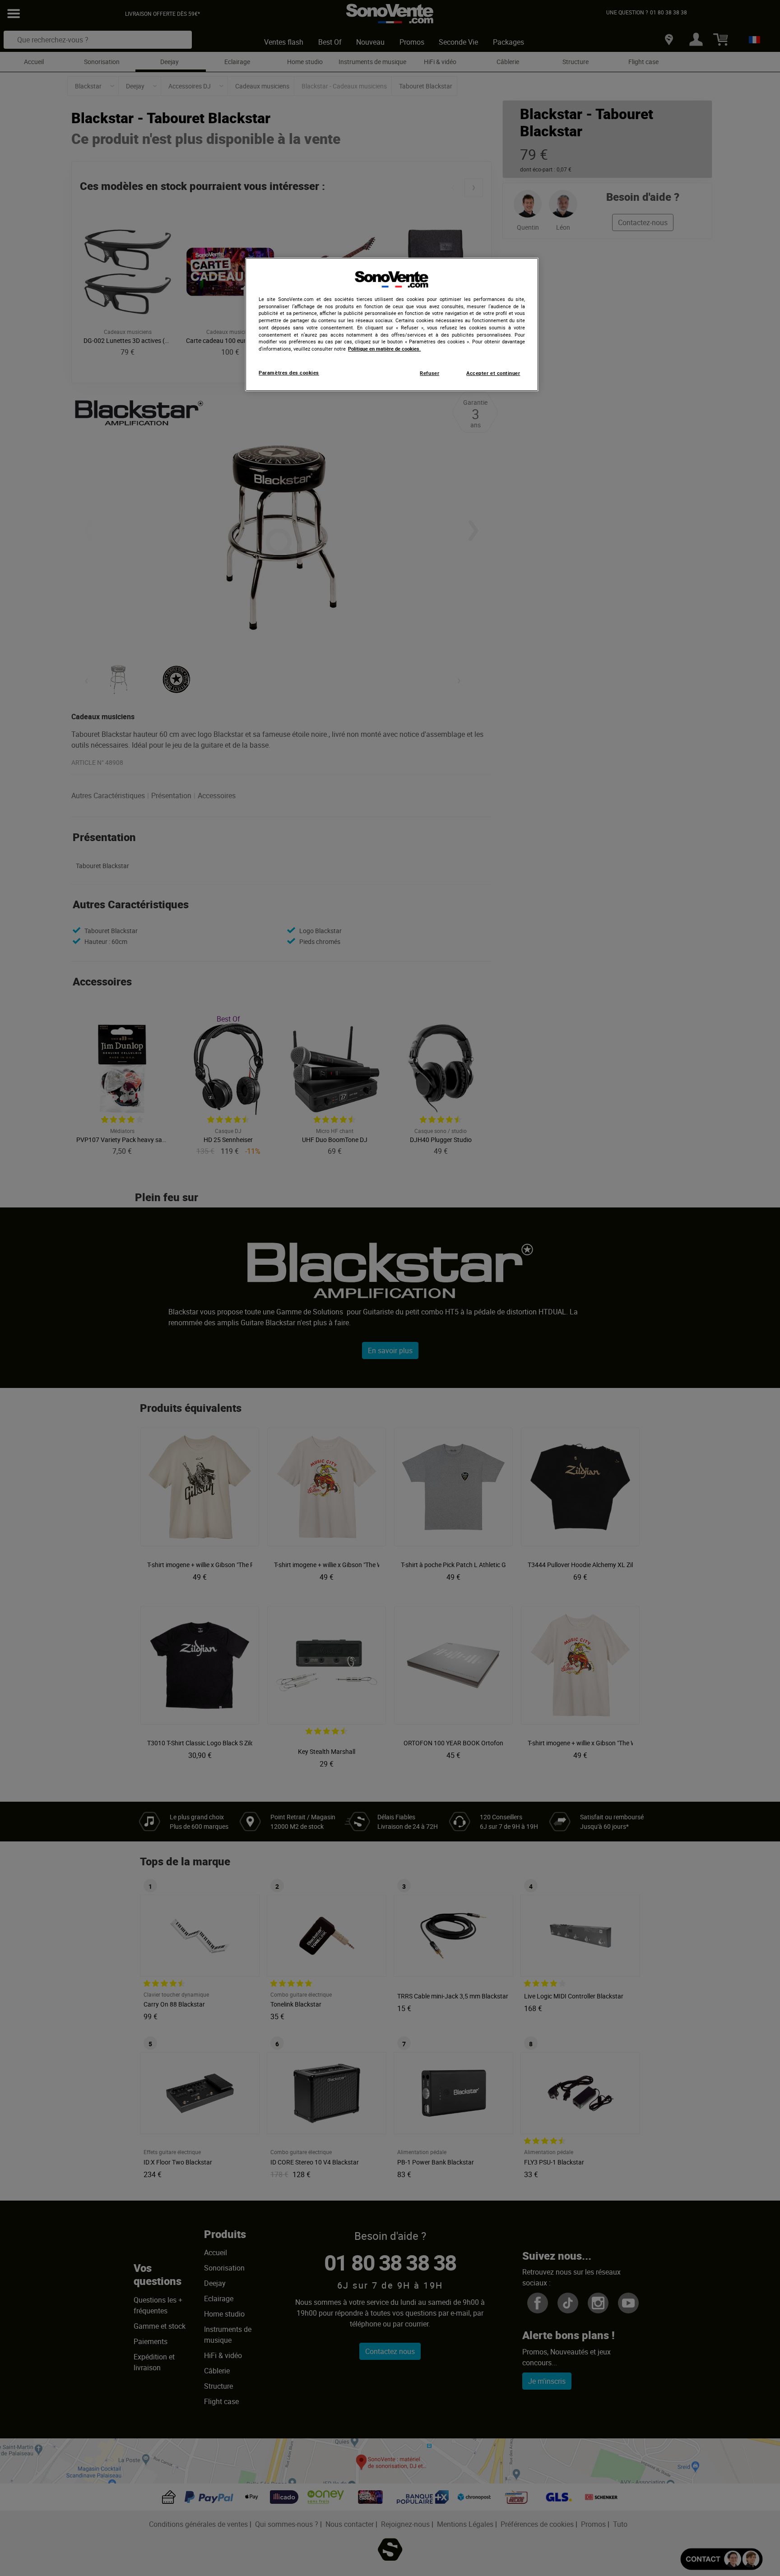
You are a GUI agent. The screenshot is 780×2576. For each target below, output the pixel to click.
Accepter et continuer (493, 373)
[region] (392, 324)
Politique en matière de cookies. (384, 349)
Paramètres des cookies (289, 373)
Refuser (429, 373)
